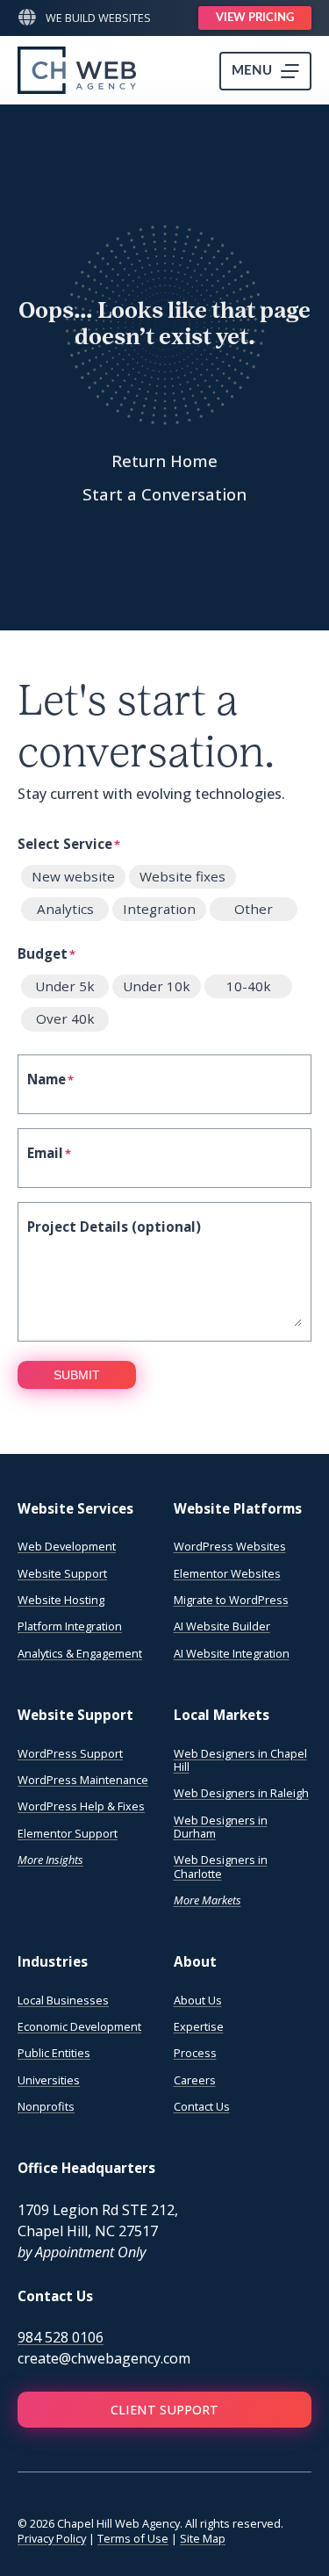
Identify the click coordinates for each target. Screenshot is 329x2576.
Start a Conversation (164, 494)
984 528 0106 (61, 2337)
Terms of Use (133, 2538)
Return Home (164, 461)
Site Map (203, 2538)
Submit (77, 1375)
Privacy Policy (52, 2538)
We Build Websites (98, 18)
